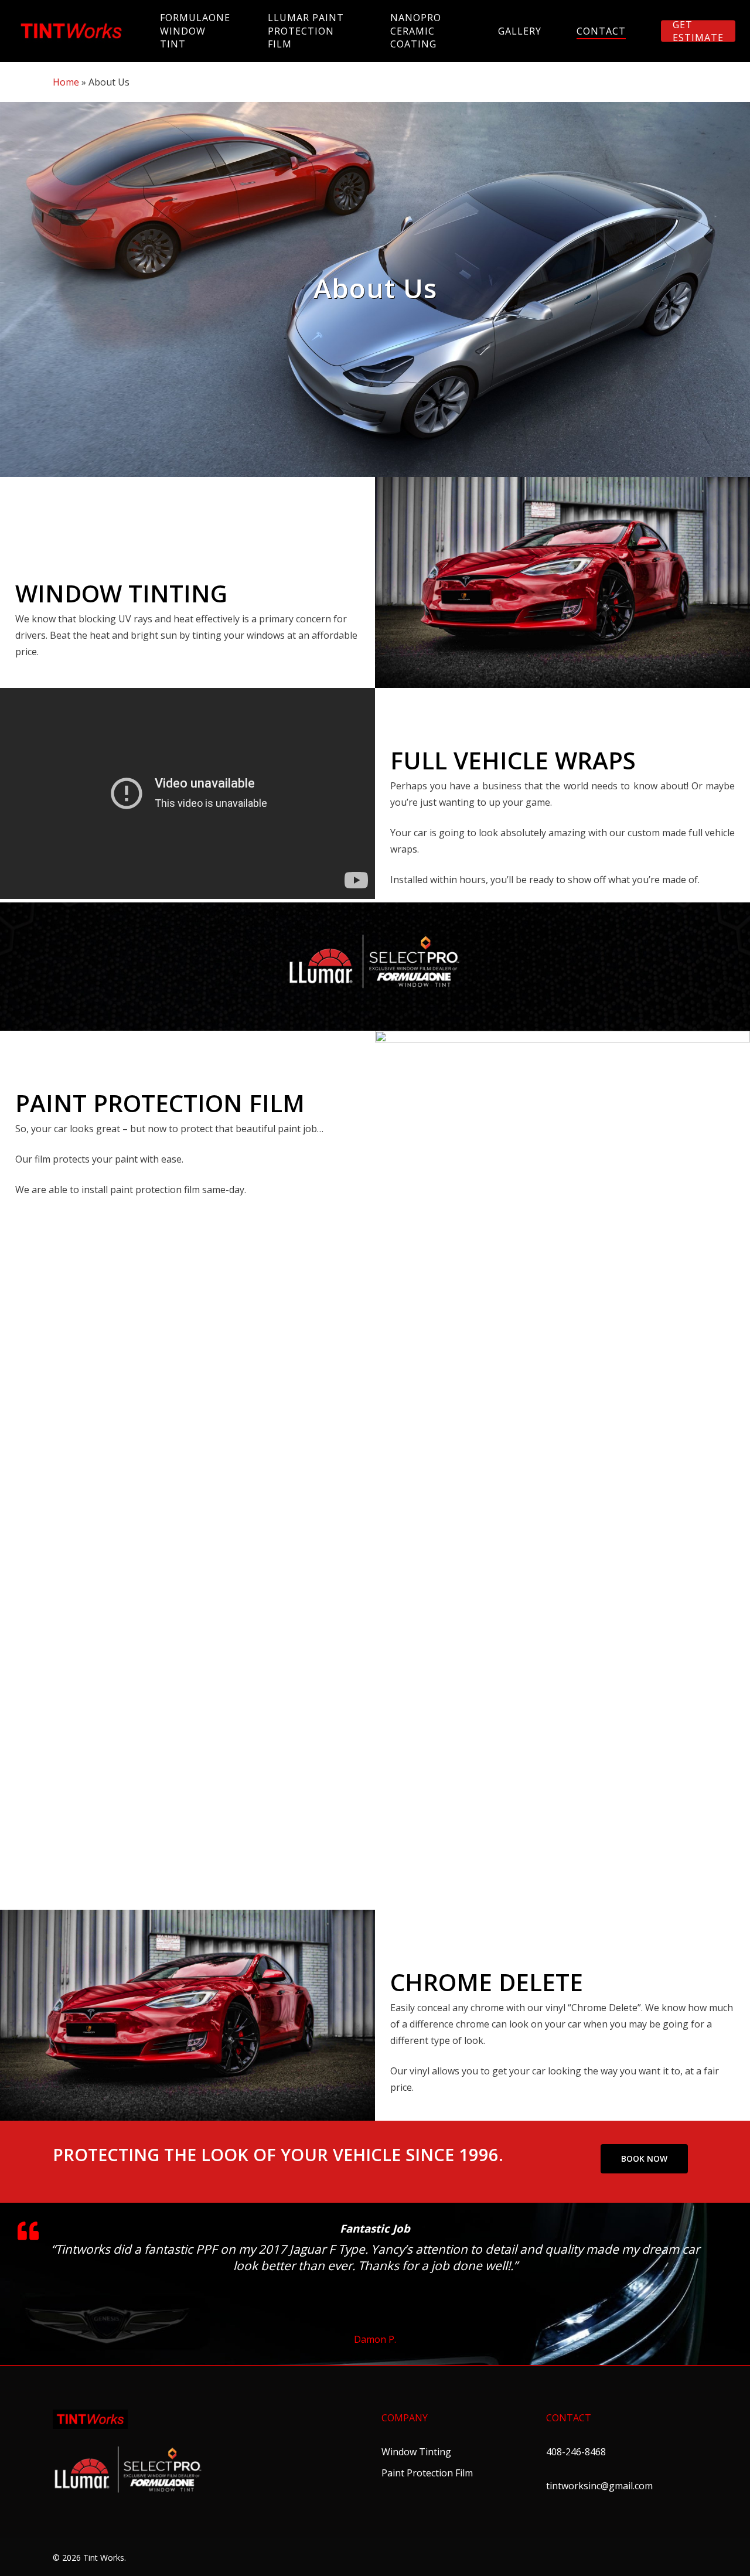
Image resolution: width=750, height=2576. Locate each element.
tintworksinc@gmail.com (599, 2486)
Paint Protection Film (427, 2473)
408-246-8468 (576, 2452)
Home (66, 82)
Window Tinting (416, 2452)
